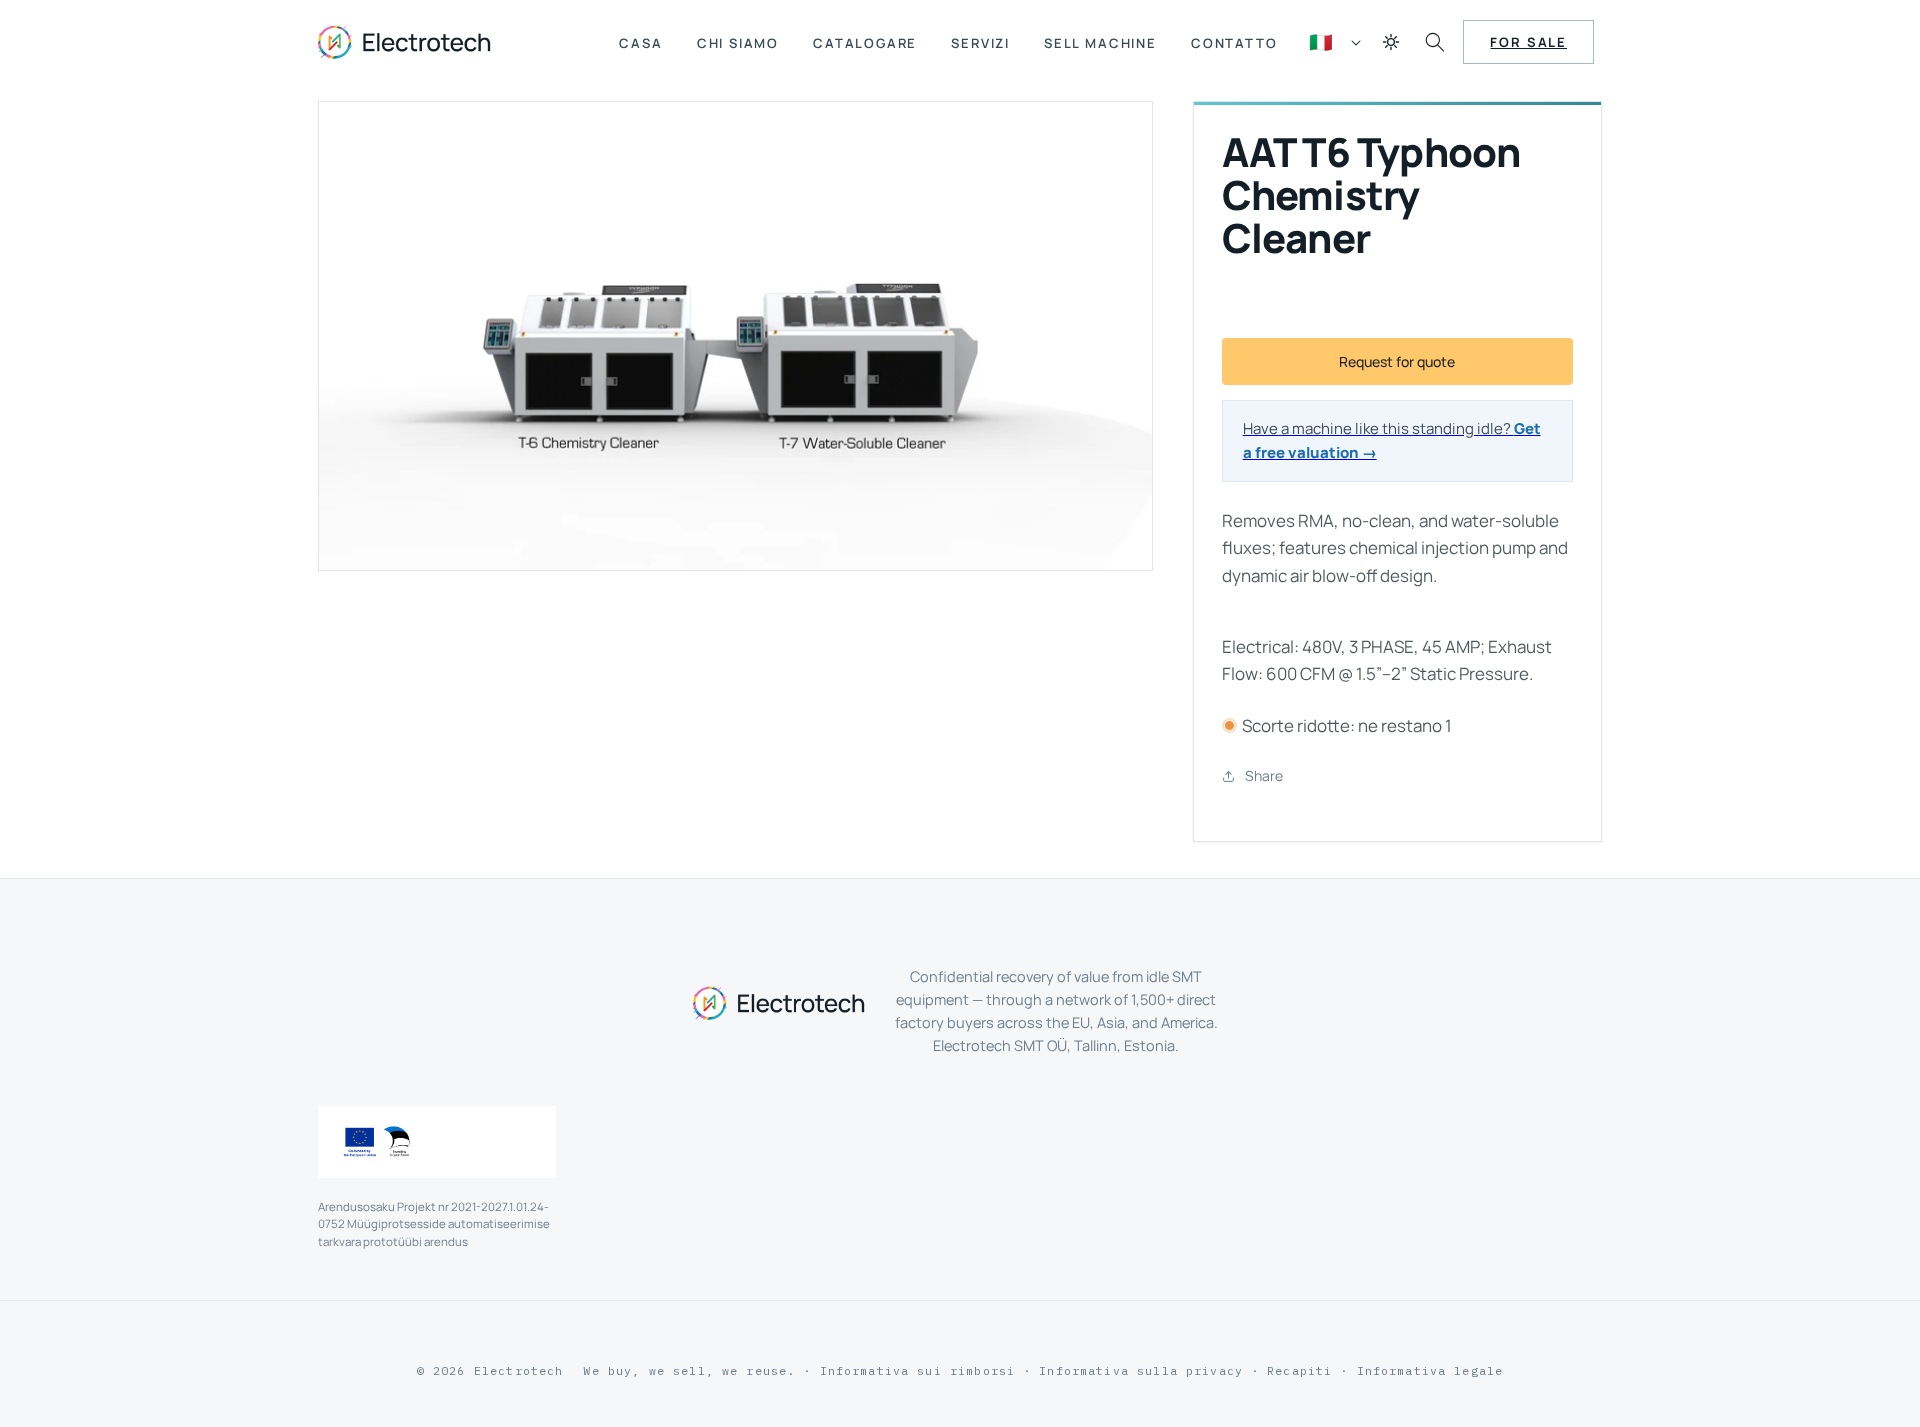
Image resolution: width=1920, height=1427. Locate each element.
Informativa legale (1430, 1370)
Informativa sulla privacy (1141, 1370)
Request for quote (1397, 361)
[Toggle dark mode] (1391, 42)
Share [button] (1264, 775)
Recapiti (1299, 1370)
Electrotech (519, 1370)
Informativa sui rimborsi (918, 1370)
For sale (1528, 42)
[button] (1435, 42)
